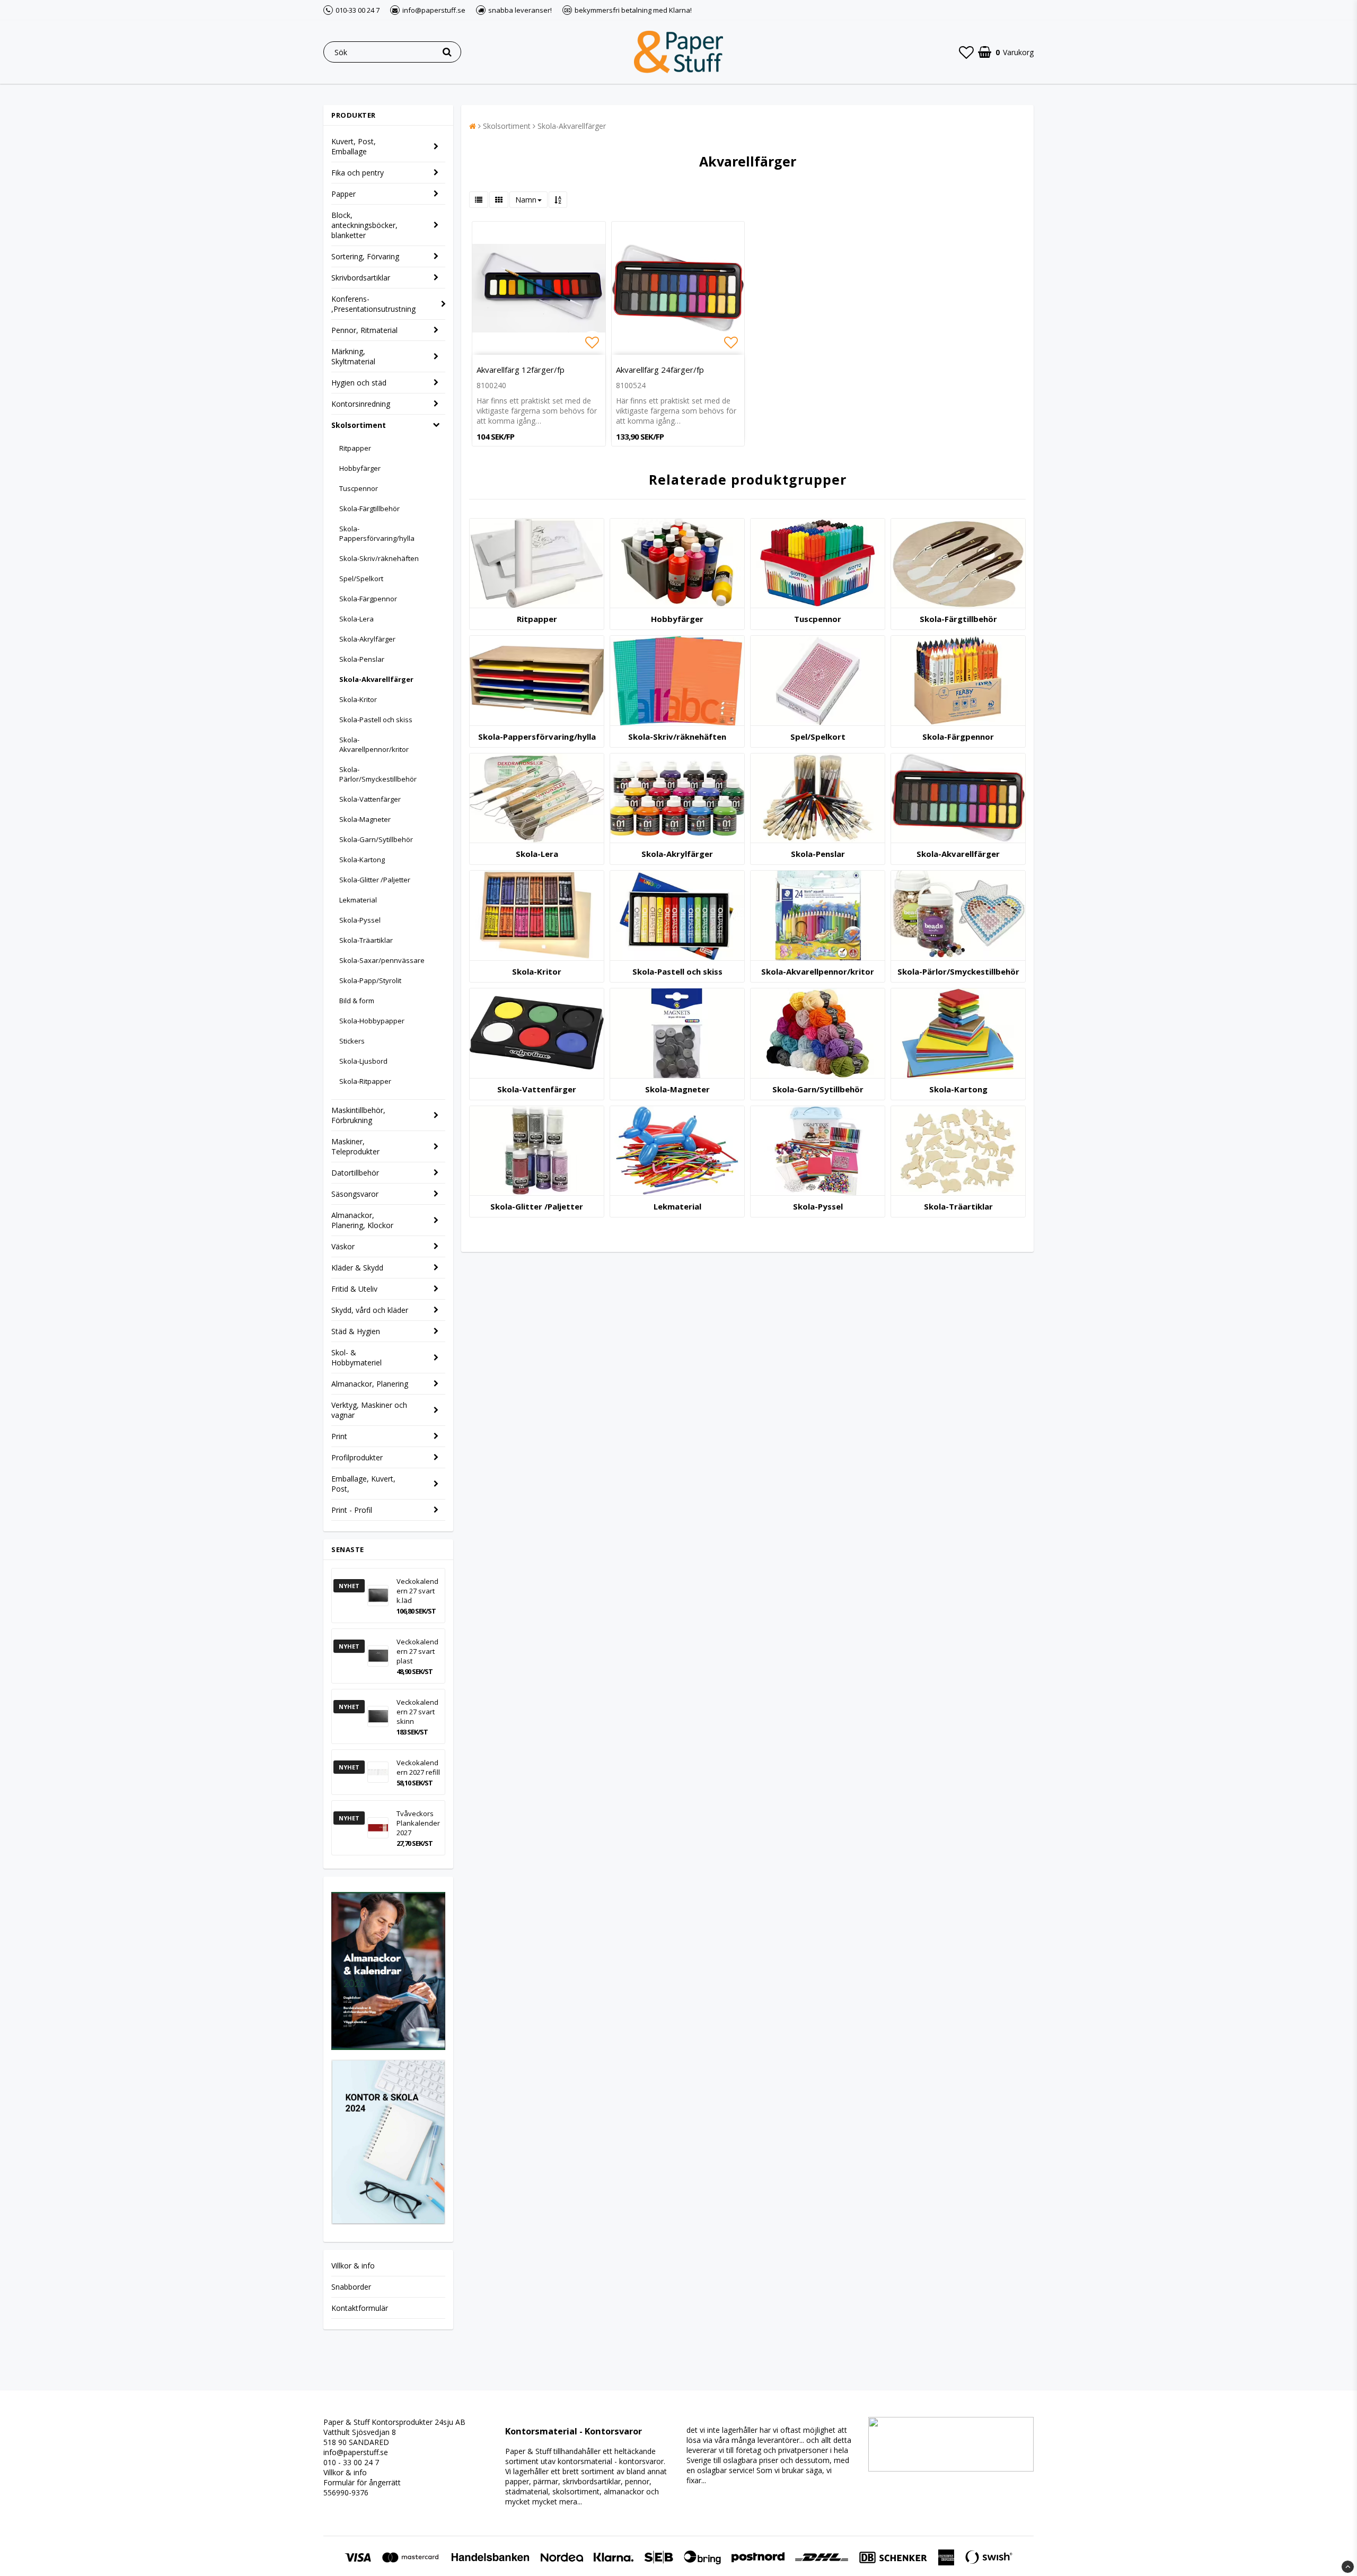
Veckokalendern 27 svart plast (417, 1651)
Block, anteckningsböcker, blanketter (364, 225)
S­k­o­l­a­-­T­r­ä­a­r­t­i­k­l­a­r (958, 1206)
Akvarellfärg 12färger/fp (521, 370)
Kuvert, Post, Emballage (354, 146)
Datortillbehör (355, 1173)
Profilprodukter (357, 1457)
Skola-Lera (356, 619)
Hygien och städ (359, 383)
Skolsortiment (359, 425)
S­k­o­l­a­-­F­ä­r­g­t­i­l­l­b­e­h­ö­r (958, 619)
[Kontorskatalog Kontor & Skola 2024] (388, 2222)
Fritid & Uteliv (354, 1289)
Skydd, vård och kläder (370, 1310)
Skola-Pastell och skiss (376, 720)
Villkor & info (353, 2266)
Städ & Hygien (356, 1331)
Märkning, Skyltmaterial (353, 356)
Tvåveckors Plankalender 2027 (418, 1823)
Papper (343, 194)
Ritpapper (355, 448)
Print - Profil (352, 1510)
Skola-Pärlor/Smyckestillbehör (378, 774)
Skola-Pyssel (360, 920)
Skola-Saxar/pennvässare (382, 960)
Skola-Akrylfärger (367, 639)
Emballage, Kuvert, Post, (363, 1484)
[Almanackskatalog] (388, 2047)
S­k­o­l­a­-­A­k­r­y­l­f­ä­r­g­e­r (677, 854)
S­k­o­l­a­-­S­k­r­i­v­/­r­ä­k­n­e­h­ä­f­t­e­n (677, 737)
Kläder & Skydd (357, 1268)
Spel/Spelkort (361, 579)
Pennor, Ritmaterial (364, 330)
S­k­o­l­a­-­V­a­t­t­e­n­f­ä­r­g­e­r (537, 1089)
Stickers (352, 1041)
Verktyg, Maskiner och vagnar (369, 1410)
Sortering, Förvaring (365, 256)
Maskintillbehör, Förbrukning (358, 1115)
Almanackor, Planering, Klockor (362, 1220)
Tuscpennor (359, 488)
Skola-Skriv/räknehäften (379, 558)
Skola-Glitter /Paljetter (375, 880)
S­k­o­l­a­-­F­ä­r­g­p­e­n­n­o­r (958, 737)
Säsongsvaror (355, 1194)
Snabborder (351, 2287)
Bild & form (357, 1001)
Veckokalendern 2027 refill (418, 1767)
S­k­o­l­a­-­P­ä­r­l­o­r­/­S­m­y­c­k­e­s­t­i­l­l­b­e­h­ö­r (958, 971)
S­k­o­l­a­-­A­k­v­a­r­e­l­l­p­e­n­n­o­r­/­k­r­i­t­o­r (818, 971)
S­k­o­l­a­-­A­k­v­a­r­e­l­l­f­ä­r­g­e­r (958, 854)
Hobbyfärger (360, 468)
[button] (966, 52)
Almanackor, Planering (370, 1384)
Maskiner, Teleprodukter (355, 1146)
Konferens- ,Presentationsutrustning (373, 304)
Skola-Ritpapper (365, 1081)
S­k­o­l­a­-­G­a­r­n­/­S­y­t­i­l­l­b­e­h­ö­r (818, 1089)
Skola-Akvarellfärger (376, 679)
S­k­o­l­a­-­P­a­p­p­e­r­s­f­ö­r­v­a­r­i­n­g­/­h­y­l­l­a (537, 737)
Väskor (343, 1246)
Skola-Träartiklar (366, 940)
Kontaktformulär (360, 2308)
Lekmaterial (358, 900)
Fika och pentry (358, 173)
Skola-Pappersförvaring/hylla (377, 533)
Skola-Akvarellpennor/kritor (374, 744)
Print (339, 1436)
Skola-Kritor (358, 699)
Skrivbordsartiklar (361, 278)
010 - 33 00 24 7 (351, 2462)
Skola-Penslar (362, 659)
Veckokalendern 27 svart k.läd (417, 1591)
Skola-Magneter (365, 819)
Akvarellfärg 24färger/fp (660, 370)
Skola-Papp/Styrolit (370, 980)
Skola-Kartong (362, 860)
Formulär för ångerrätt (362, 2482)
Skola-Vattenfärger (370, 799)
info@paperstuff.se (356, 2452)
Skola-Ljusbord (363, 1061)
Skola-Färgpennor (368, 599)
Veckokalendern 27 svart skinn (417, 1712)
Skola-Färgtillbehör (369, 509)
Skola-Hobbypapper (372, 1021)
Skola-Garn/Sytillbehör (376, 839)
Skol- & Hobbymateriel (356, 1357)
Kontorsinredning (361, 404)
